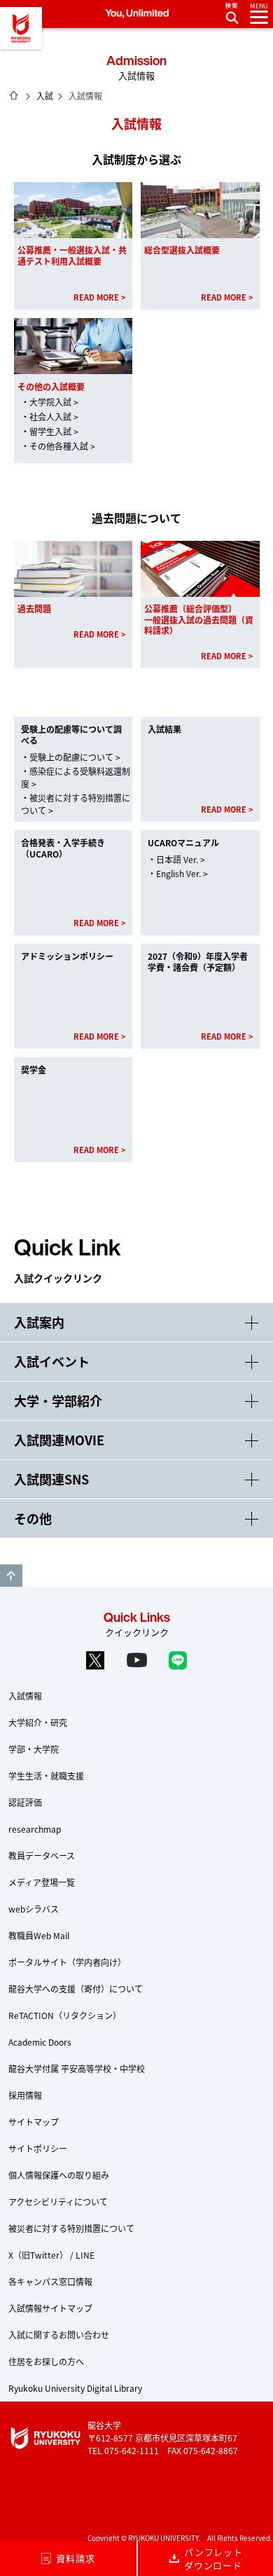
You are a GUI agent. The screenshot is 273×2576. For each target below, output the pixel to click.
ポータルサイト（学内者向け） (67, 1962)
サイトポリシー (38, 2148)
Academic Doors (40, 2042)
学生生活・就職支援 (46, 1776)
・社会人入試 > (50, 416)
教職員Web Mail (39, 1935)
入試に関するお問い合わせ (59, 2335)
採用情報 (25, 2095)
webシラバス (34, 1909)
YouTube (136, 1660)
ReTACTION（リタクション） (65, 2015)
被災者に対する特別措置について (71, 2228)
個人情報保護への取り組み (59, 2175)
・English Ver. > (178, 873)
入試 (45, 96)
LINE (178, 1660)
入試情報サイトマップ (50, 2308)
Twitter (95, 1660)
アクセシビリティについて (58, 2202)
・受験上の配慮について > (71, 757)
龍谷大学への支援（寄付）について (76, 1989)
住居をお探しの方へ (46, 2361)
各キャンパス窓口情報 (50, 2281)
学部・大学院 (34, 1749)
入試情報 (25, 1696)
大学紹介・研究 (38, 1722)
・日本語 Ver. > (176, 859)
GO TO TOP (11, 1576)
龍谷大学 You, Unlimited (21, 28)
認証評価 (25, 1802)
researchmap (35, 1829)
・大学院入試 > (50, 402)
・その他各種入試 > (58, 446)
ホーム (14, 95)
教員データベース (42, 1855)
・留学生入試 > (50, 431)
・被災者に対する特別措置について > (76, 804)
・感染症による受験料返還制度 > (76, 777)
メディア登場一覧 (42, 1882)
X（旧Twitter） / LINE (51, 2255)
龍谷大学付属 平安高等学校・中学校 (77, 2068)
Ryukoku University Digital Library (75, 2388)
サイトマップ (34, 2122)
